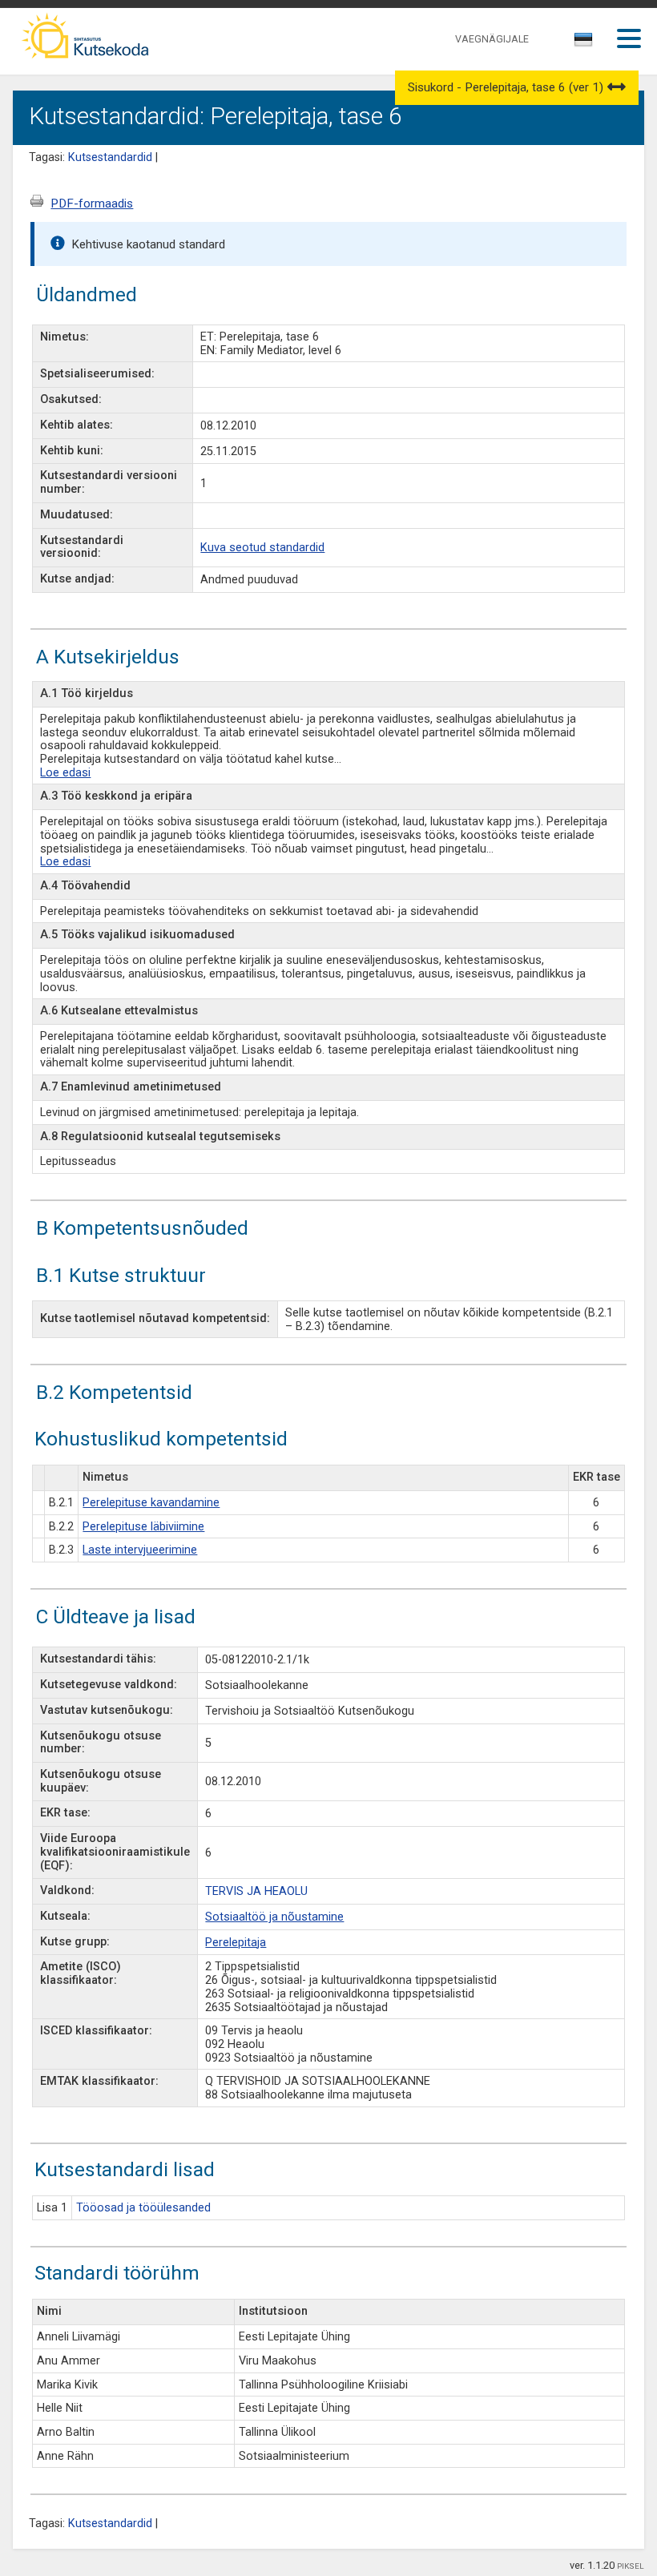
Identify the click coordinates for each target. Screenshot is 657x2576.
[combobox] (584, 44)
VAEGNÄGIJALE (492, 39)
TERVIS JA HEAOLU (256, 1891)
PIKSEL (631, 2566)
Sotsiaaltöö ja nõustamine (274, 1917)
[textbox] (581, 42)
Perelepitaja (236, 1943)
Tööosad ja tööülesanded (143, 2208)
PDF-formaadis (92, 204)
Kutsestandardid (110, 157)
